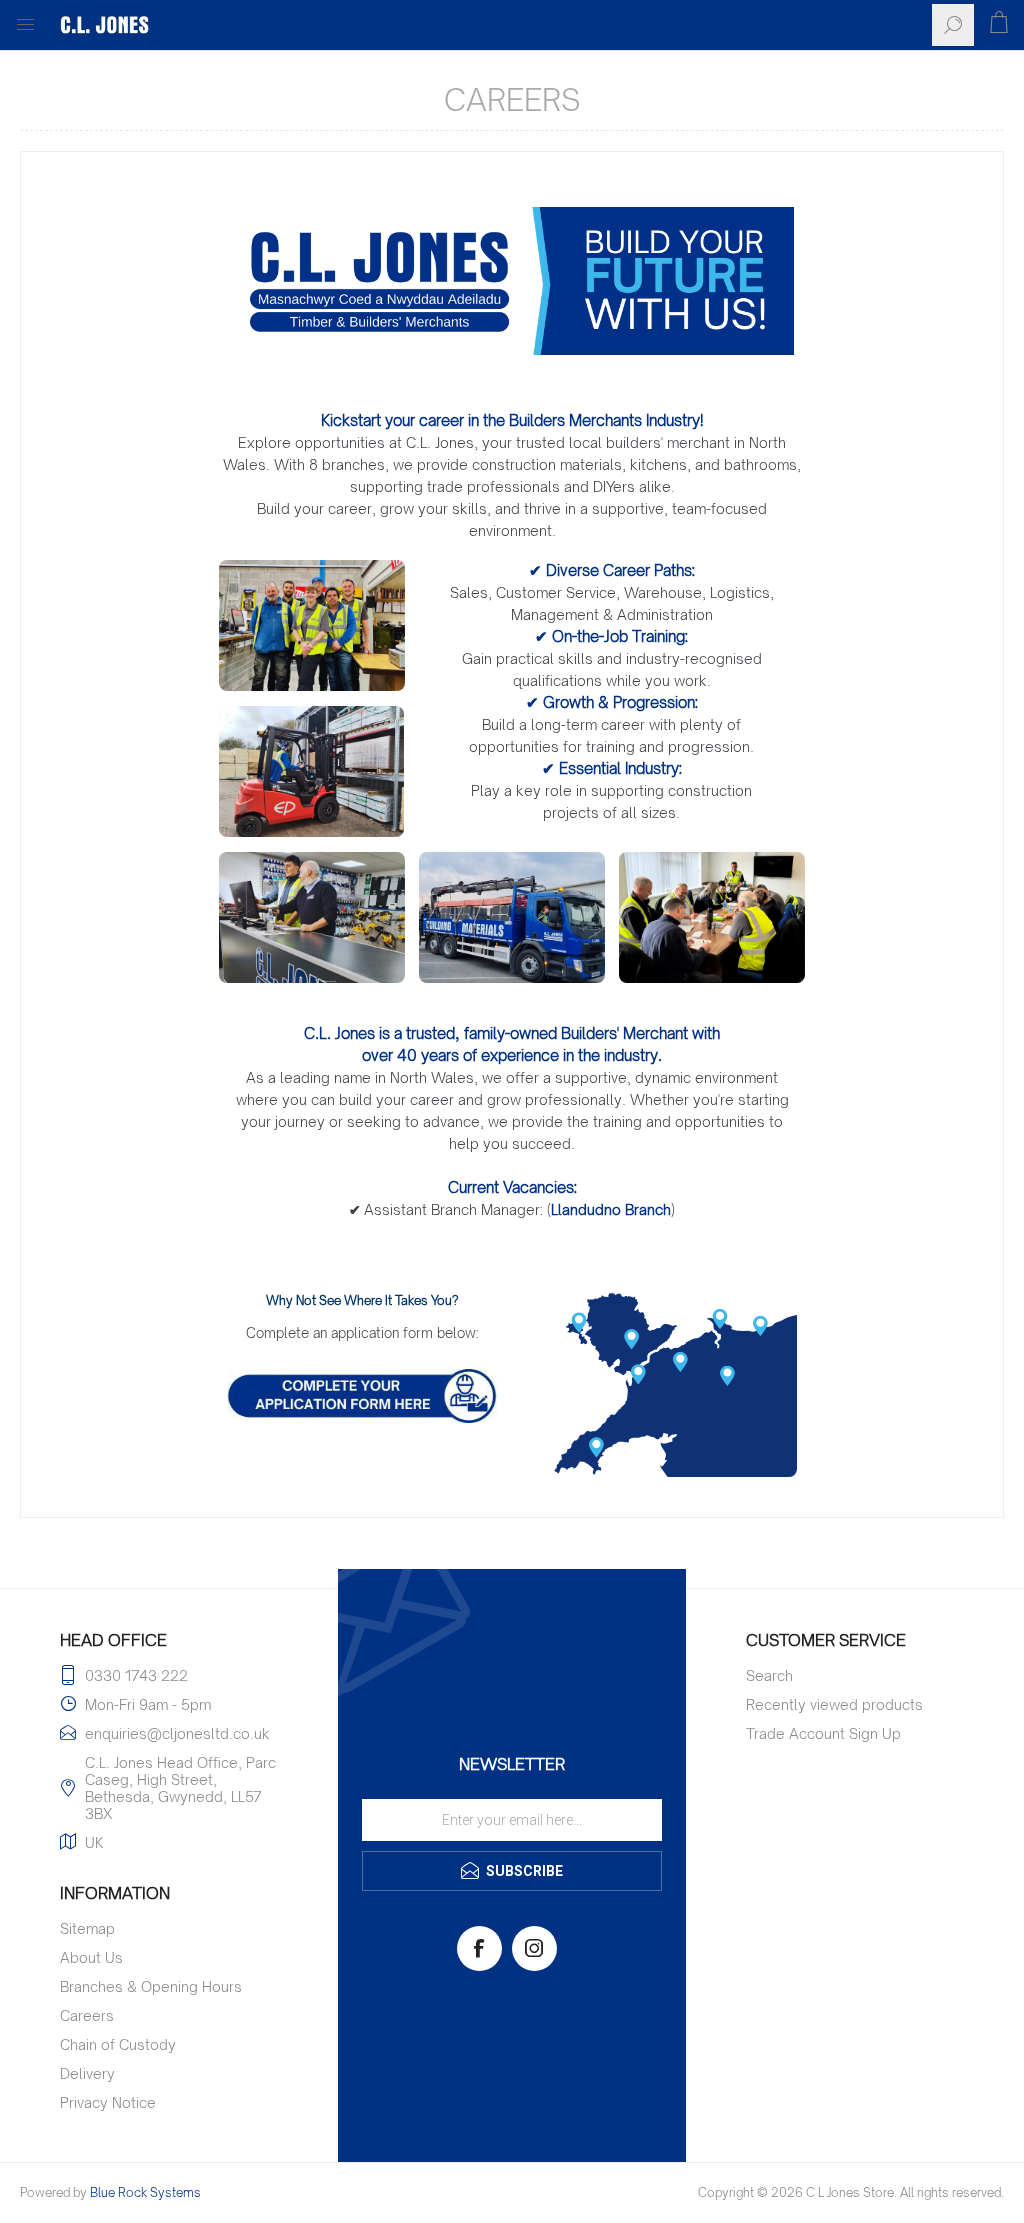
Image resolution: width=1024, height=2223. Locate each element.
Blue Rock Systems (145, 2192)
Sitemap (87, 1928)
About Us (91, 1957)
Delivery (87, 2073)
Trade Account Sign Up (823, 1733)
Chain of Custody (118, 2044)
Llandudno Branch (611, 1209)
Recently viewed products (834, 1704)
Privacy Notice (108, 2102)
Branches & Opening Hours (151, 1986)
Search (769, 1675)
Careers (87, 2015)
